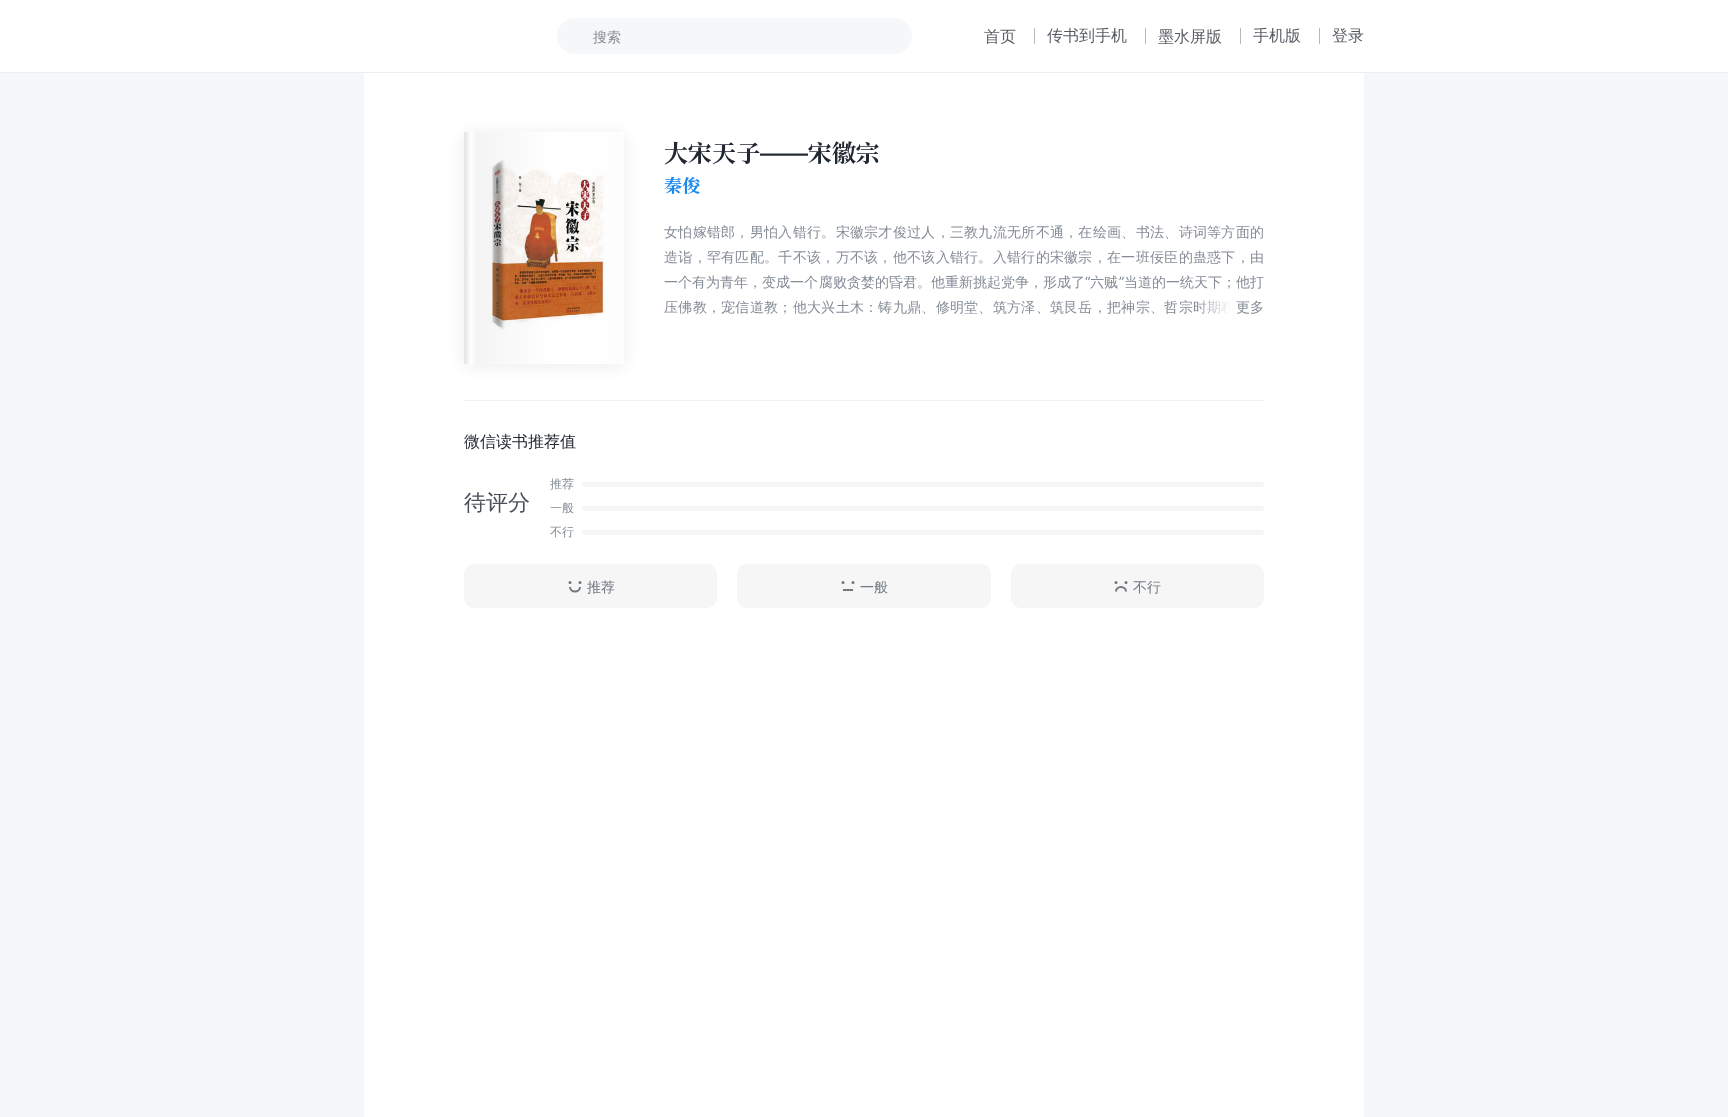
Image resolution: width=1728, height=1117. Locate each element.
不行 (1147, 586)
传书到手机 (1087, 35)
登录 (1348, 35)
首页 (1000, 36)
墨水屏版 (1190, 36)
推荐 (601, 586)
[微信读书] (430, 36)
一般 (874, 586)
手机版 (1277, 35)
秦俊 (682, 185)
